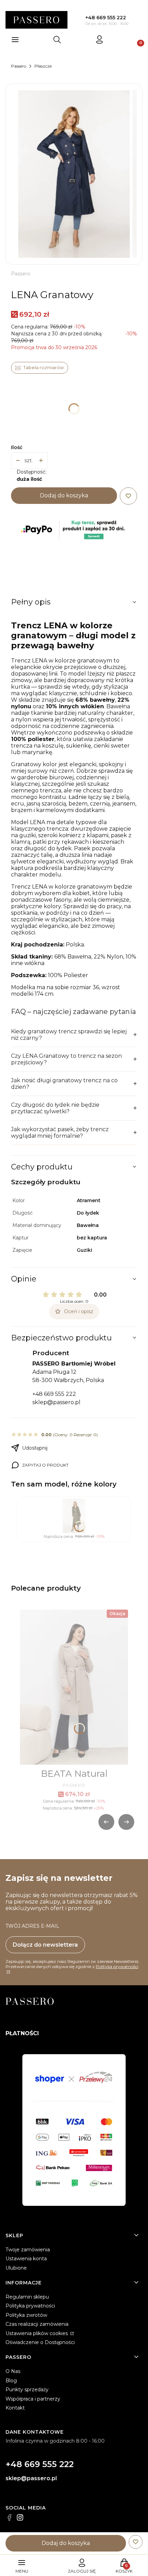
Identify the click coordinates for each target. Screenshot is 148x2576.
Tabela (40, 368)
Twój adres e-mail (32, 1926)
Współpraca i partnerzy (33, 2399)
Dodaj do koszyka (64, 495)
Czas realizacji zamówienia (37, 2324)
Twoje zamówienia (28, 2250)
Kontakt (15, 2408)
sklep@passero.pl (56, 1402)
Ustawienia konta (26, 2259)
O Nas (13, 2371)
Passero (19, 66)
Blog (11, 2381)
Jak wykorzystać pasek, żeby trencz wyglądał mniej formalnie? (60, 1133)
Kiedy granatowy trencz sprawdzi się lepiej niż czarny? (69, 1035)
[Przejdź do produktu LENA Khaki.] (74, 1516)
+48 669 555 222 (106, 18)
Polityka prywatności (30, 2306)
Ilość (17, 447)
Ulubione (16, 2268)
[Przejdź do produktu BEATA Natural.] (74, 1687)
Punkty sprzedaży (27, 2390)
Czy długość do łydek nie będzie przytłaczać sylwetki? (55, 1108)
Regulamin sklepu (27, 2297)
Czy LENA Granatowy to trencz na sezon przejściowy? (66, 1059)
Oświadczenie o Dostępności (40, 2342)
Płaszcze (43, 66)
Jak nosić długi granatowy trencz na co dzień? (64, 1084)
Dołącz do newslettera (45, 1945)
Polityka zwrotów (26, 2315)
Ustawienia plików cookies (37, 2333)
